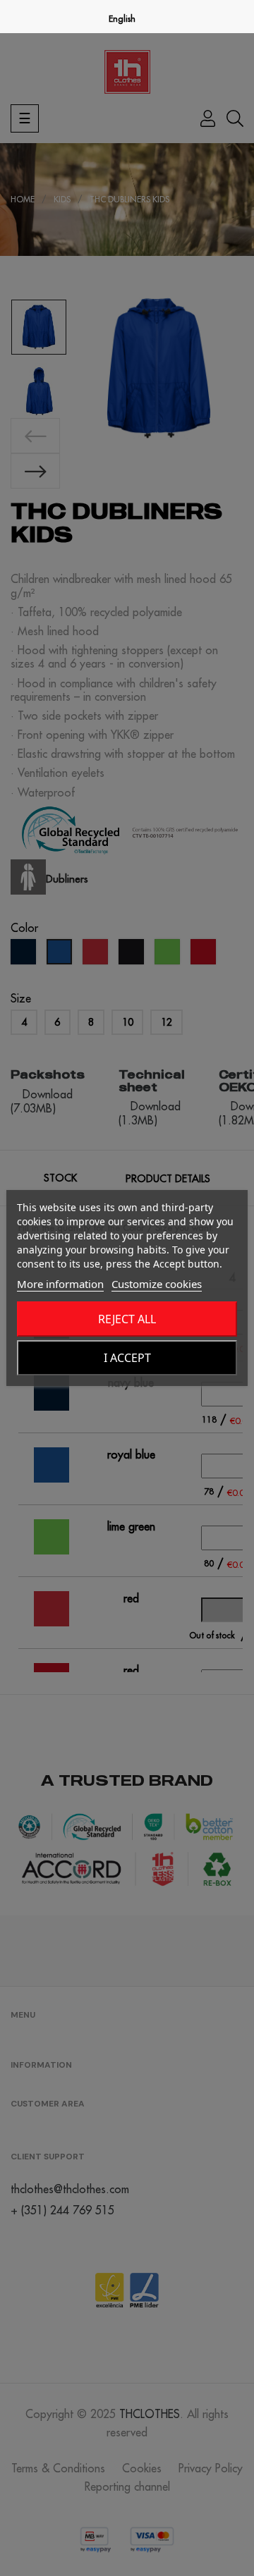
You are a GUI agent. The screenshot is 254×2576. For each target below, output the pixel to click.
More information (60, 1284)
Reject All (127, 1319)
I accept (127, 1358)
